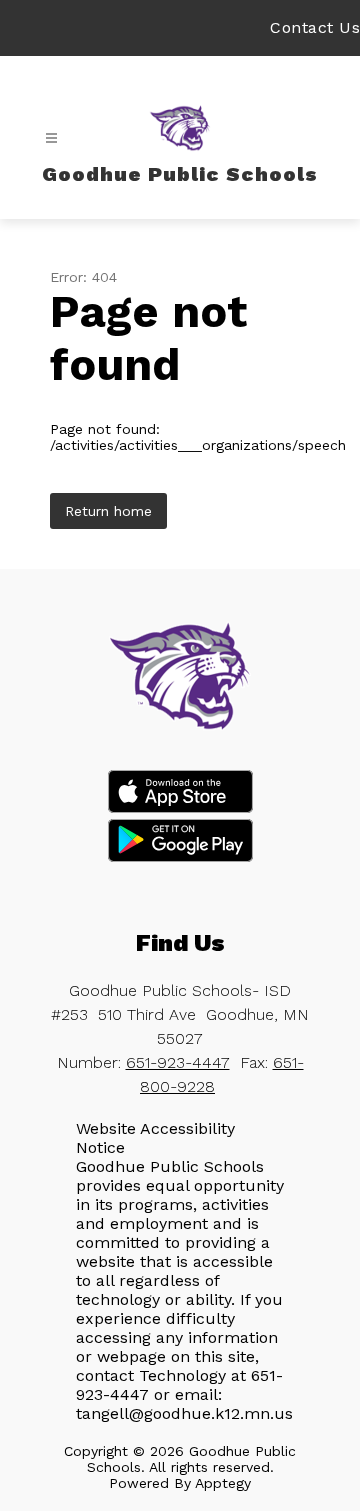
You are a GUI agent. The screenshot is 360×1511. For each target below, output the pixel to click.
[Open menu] (51, 138)
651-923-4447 (178, 1062)
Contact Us (315, 27)
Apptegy (223, 1483)
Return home (108, 511)
